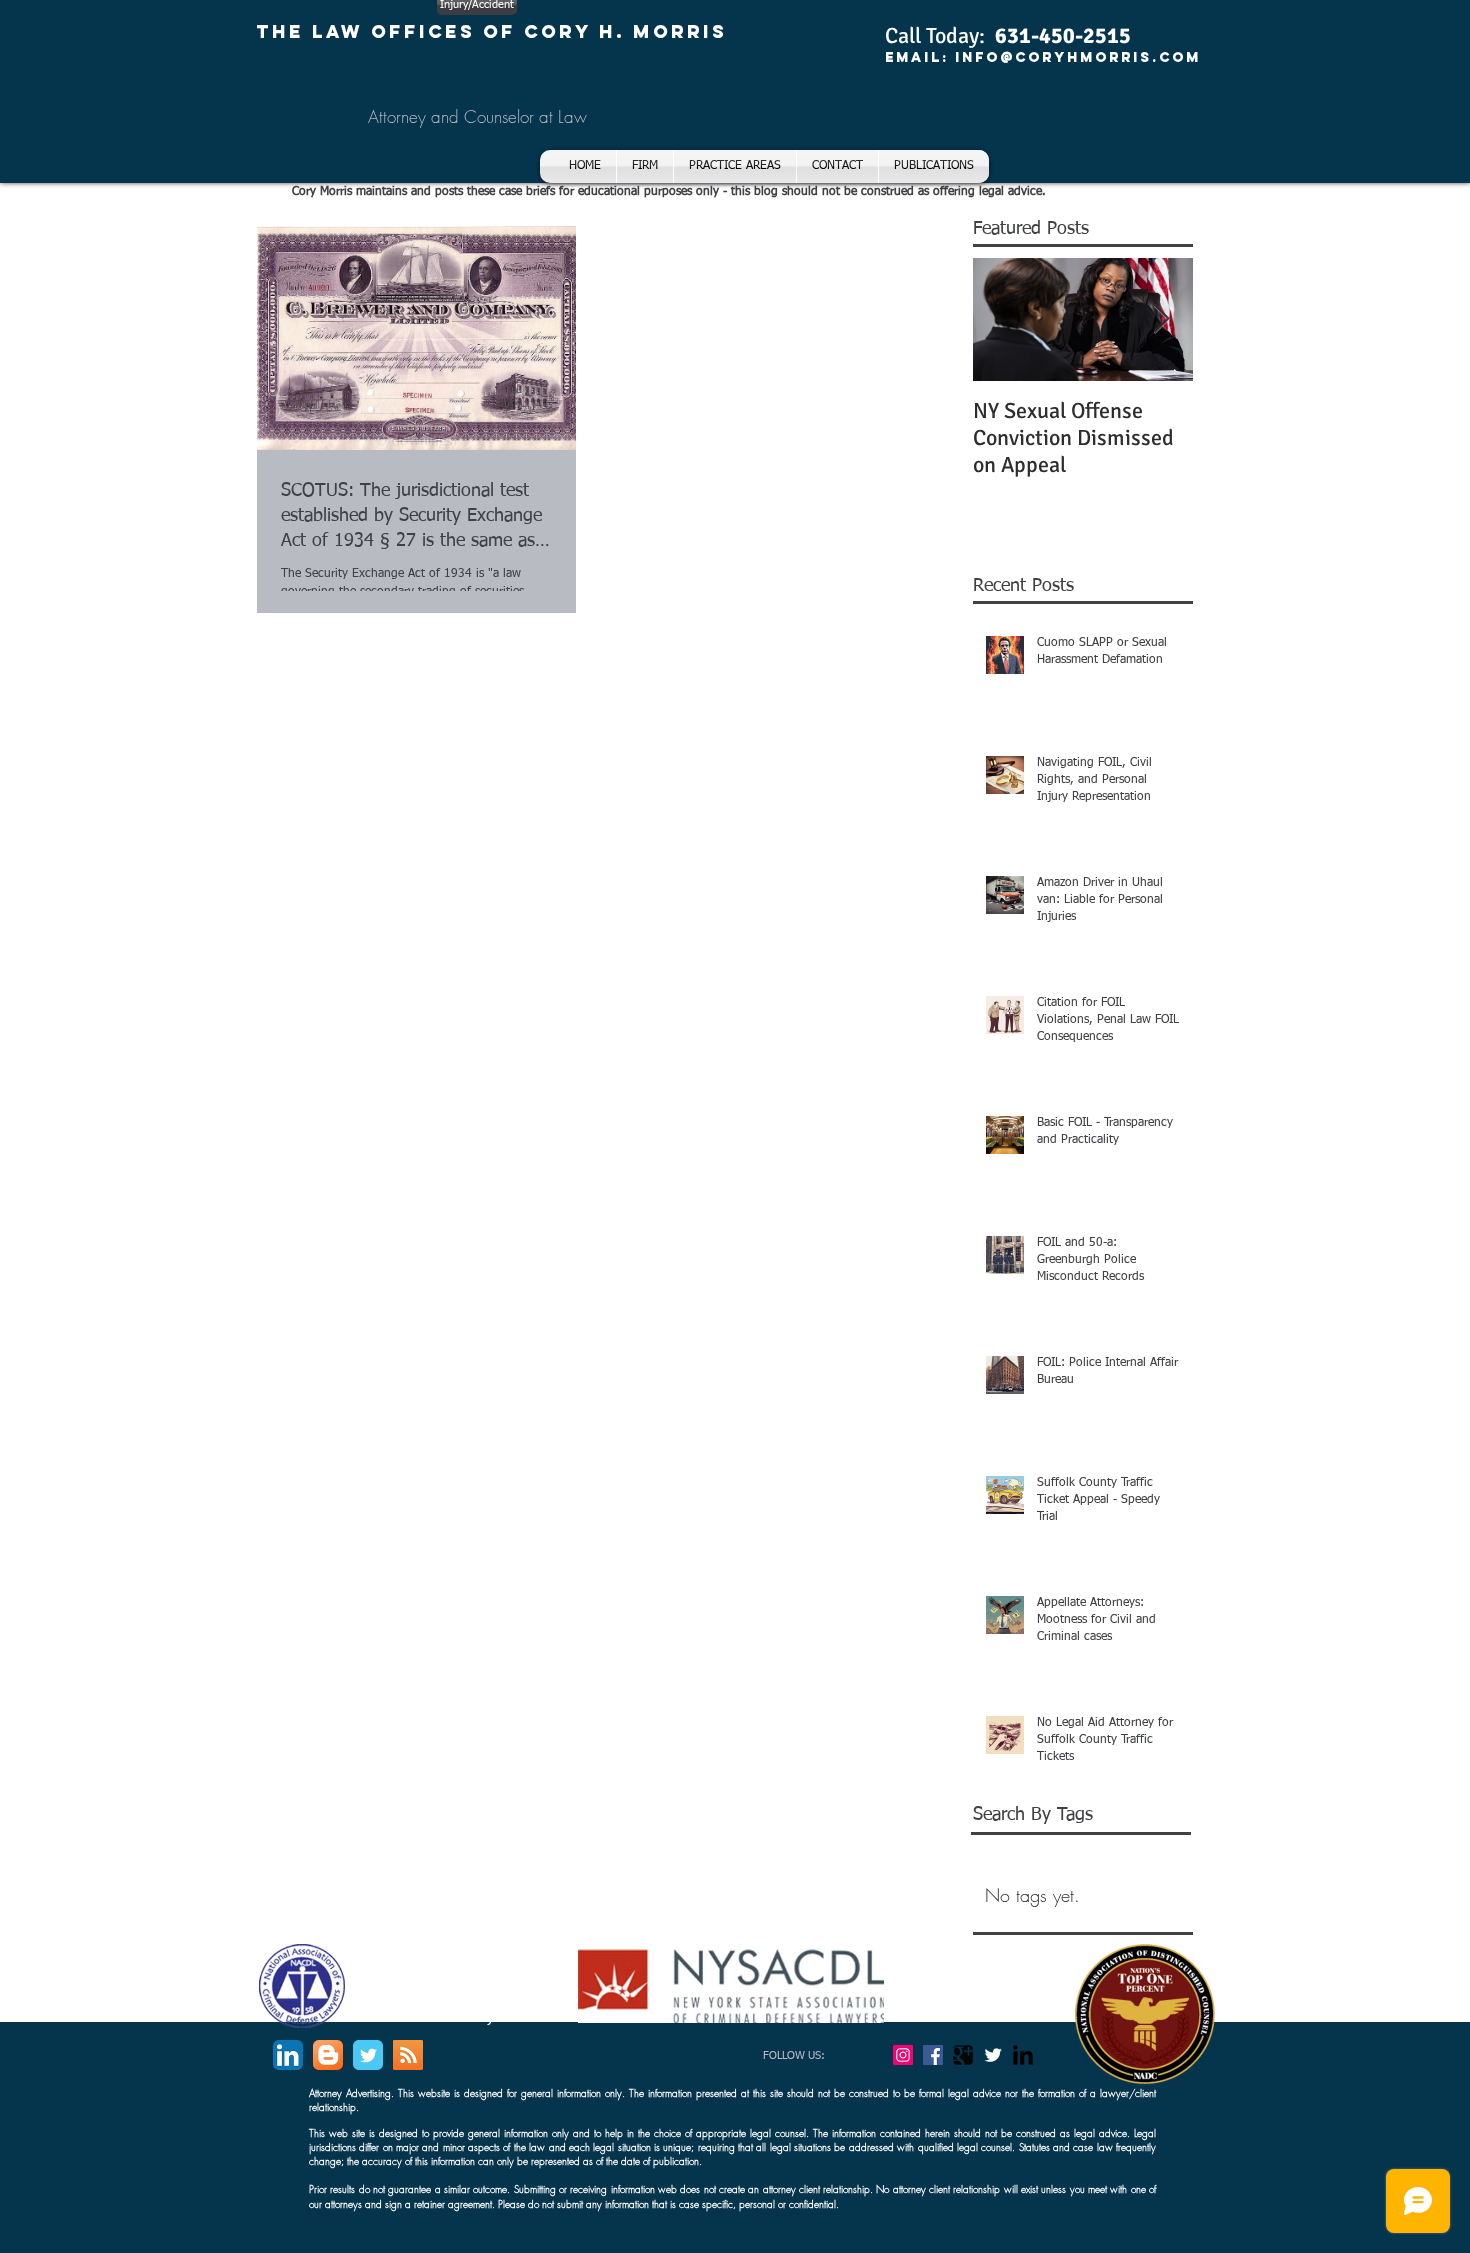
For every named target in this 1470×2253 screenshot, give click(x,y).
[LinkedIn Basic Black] (1023, 2055)
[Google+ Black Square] (963, 2055)
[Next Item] (1161, 319)
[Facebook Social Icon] (933, 2055)
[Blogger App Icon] (328, 2055)
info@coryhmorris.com (1078, 57)
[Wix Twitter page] (368, 2055)
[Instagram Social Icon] (903, 2055)
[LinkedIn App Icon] (288, 2055)
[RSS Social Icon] (408, 2055)
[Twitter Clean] (993, 2055)
